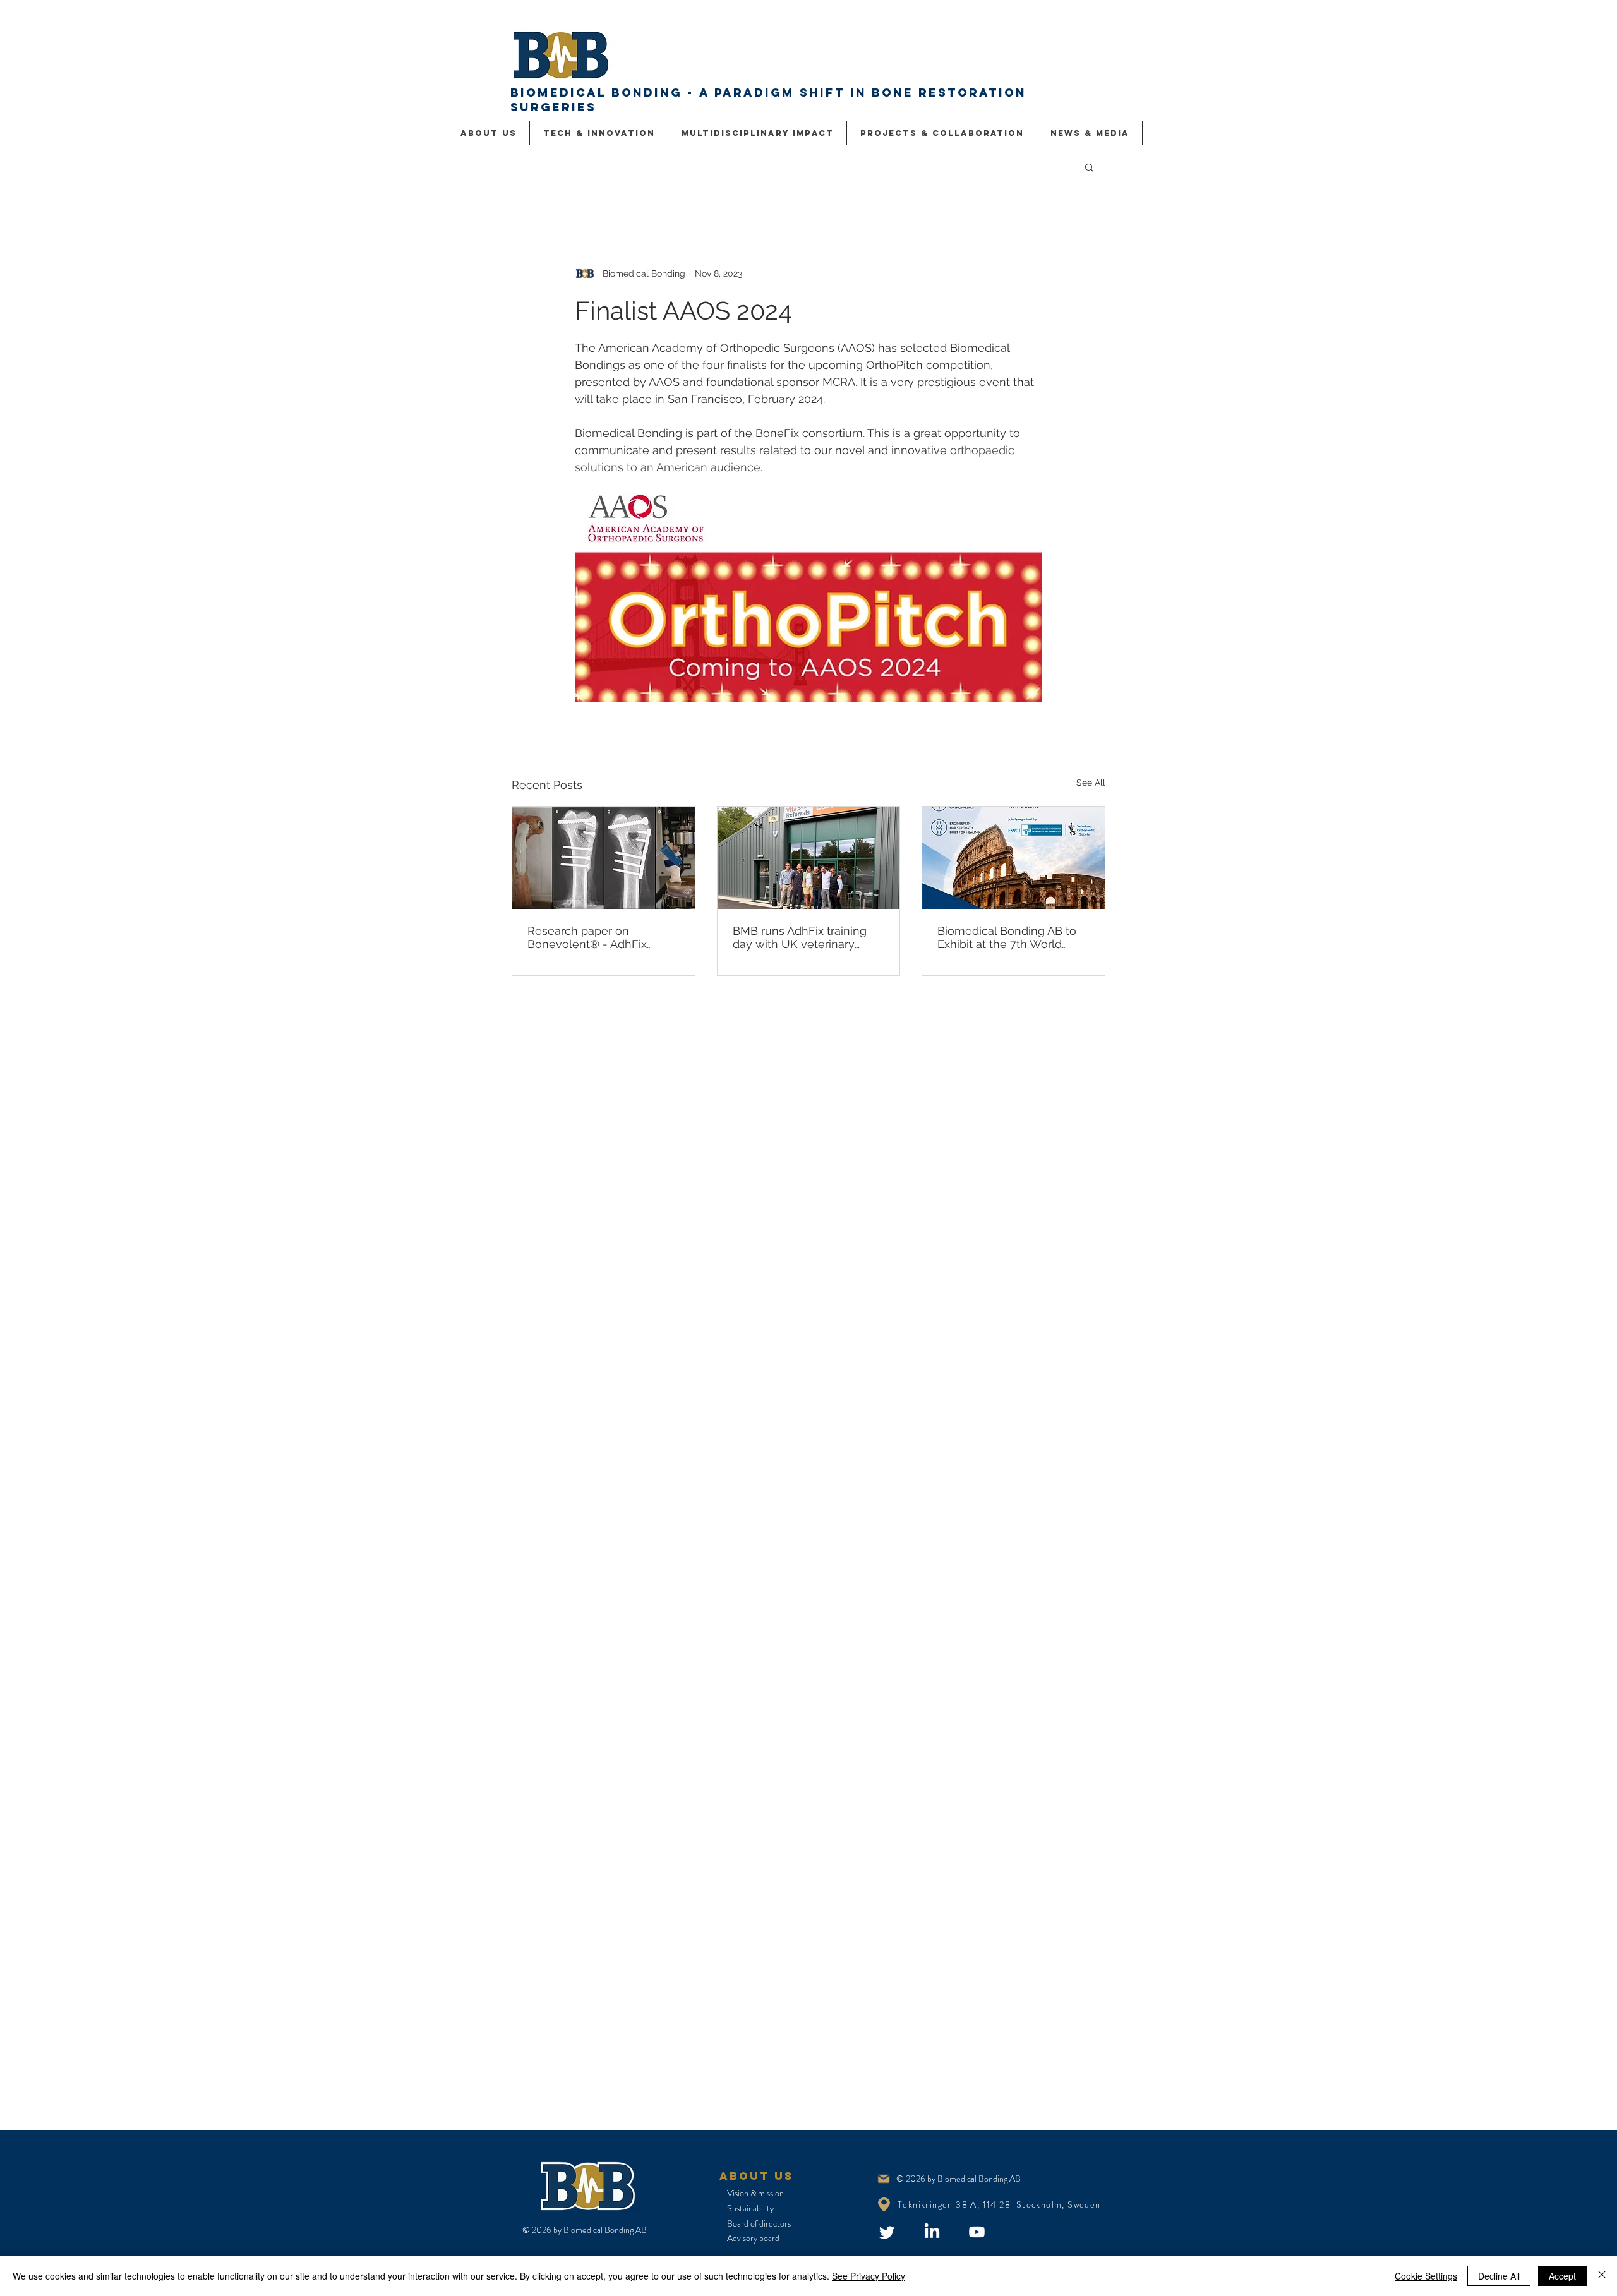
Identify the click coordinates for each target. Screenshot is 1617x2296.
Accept (1562, 2276)
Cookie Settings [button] (1426, 2276)
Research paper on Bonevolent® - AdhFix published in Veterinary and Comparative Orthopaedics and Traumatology (600, 937)
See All (1091, 783)
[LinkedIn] (932, 2232)
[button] (1089, 167)
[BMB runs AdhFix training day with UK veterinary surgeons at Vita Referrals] (809, 858)
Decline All (1499, 2276)
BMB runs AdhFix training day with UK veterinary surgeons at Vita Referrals (801, 937)
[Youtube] (977, 2232)
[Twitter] (887, 2232)
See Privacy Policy (869, 2276)
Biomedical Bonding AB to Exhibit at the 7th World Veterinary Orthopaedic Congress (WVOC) (1007, 937)
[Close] (1602, 2276)
